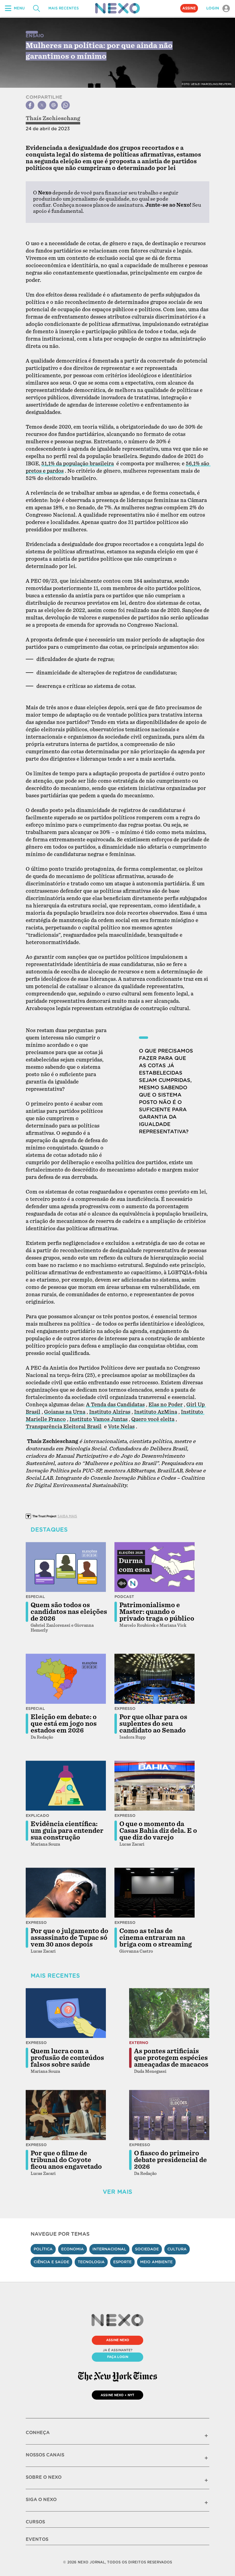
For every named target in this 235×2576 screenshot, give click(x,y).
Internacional (109, 2249)
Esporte (122, 2262)
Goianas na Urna (65, 1412)
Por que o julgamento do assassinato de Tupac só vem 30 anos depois (69, 1938)
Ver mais (117, 2192)
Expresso (125, 1709)
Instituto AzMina (156, 1412)
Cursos (35, 2522)
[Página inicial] (117, 8)
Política (43, 2249)
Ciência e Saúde (51, 2262)
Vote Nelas (121, 1427)
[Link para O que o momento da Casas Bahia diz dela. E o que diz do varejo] (155, 1786)
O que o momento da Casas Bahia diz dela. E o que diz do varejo (158, 1831)
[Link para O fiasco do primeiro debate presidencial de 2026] (169, 2115)
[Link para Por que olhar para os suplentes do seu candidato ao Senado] (155, 1679)
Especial (35, 1597)
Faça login (118, 2357)
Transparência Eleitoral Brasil (64, 1427)
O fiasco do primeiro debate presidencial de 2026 (170, 2160)
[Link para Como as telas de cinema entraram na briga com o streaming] (155, 1893)
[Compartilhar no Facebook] (30, 105)
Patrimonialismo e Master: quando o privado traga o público (157, 1612)
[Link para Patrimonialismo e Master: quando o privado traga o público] (155, 1567)
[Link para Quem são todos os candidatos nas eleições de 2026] (66, 1567)
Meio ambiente (156, 2262)
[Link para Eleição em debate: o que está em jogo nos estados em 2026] (66, 1679)
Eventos (37, 2539)
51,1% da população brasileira (78, 464)
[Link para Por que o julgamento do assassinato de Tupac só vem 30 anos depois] (66, 1893)
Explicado (37, 1816)
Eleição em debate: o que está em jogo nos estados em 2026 (64, 1724)
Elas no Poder (166, 1405)
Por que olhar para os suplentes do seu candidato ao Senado (153, 1724)
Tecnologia (91, 2262)
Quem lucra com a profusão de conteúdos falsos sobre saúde (67, 2058)
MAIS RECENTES (63, 8)
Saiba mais (67, 1516)
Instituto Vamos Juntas (99, 1419)
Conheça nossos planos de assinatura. (99, 205)
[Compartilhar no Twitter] (42, 105)
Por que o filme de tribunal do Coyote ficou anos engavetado (66, 2160)
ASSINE (189, 8)
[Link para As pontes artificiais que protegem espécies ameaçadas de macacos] (169, 2013)
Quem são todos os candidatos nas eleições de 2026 (69, 1612)
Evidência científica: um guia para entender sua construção (67, 1831)
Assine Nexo (118, 2340)
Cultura (177, 2249)
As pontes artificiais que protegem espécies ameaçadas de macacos (171, 2058)
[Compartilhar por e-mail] (54, 105)
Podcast (124, 1597)
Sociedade (147, 2249)
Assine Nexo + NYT (117, 2395)
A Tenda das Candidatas (115, 1405)
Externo (139, 2043)
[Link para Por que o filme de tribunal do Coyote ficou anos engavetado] (66, 2115)
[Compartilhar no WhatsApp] (65, 105)
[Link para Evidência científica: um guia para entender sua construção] (66, 1786)
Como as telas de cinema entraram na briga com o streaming (156, 1938)
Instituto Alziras (110, 1412)
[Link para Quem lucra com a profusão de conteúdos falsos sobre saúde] (66, 2013)
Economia (73, 2249)
